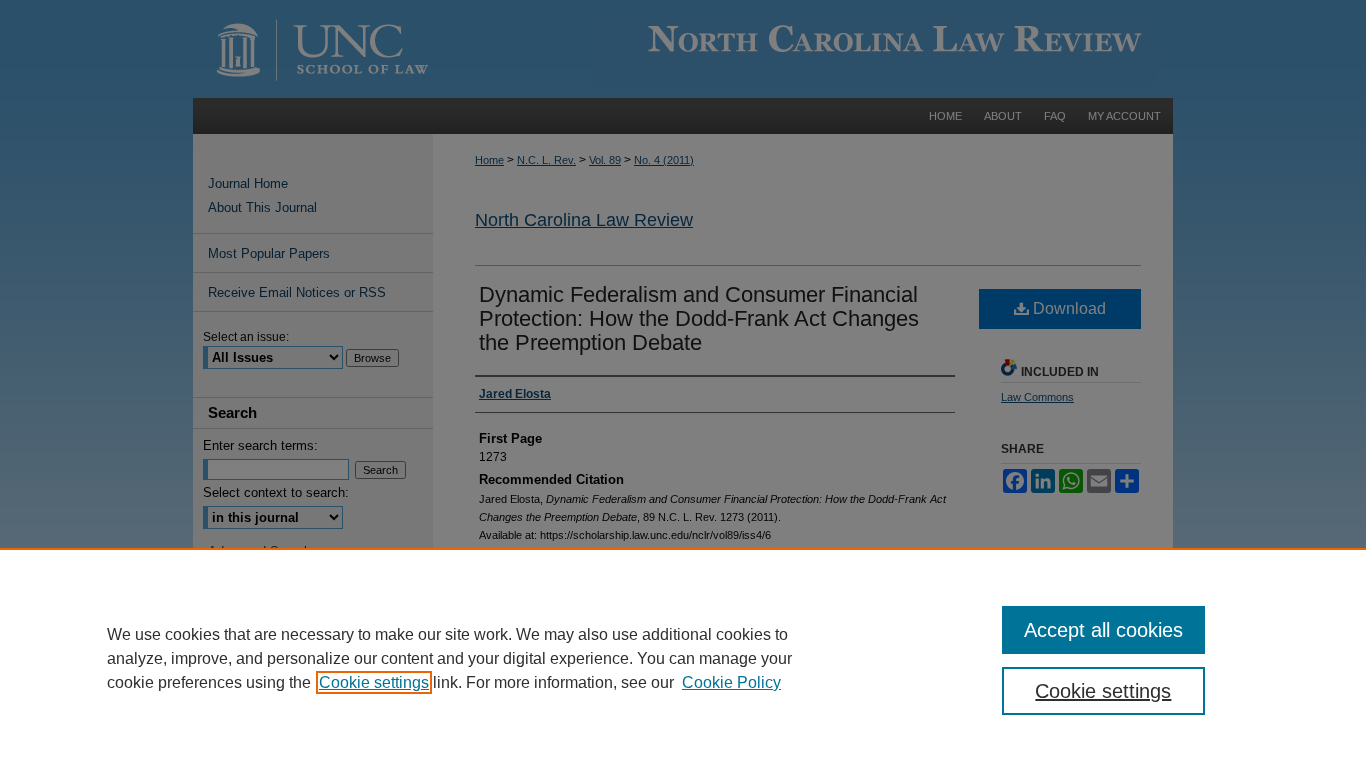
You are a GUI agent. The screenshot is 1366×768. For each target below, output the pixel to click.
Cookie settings (374, 682)
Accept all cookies (1103, 630)
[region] (683, 658)
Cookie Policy (731, 682)
